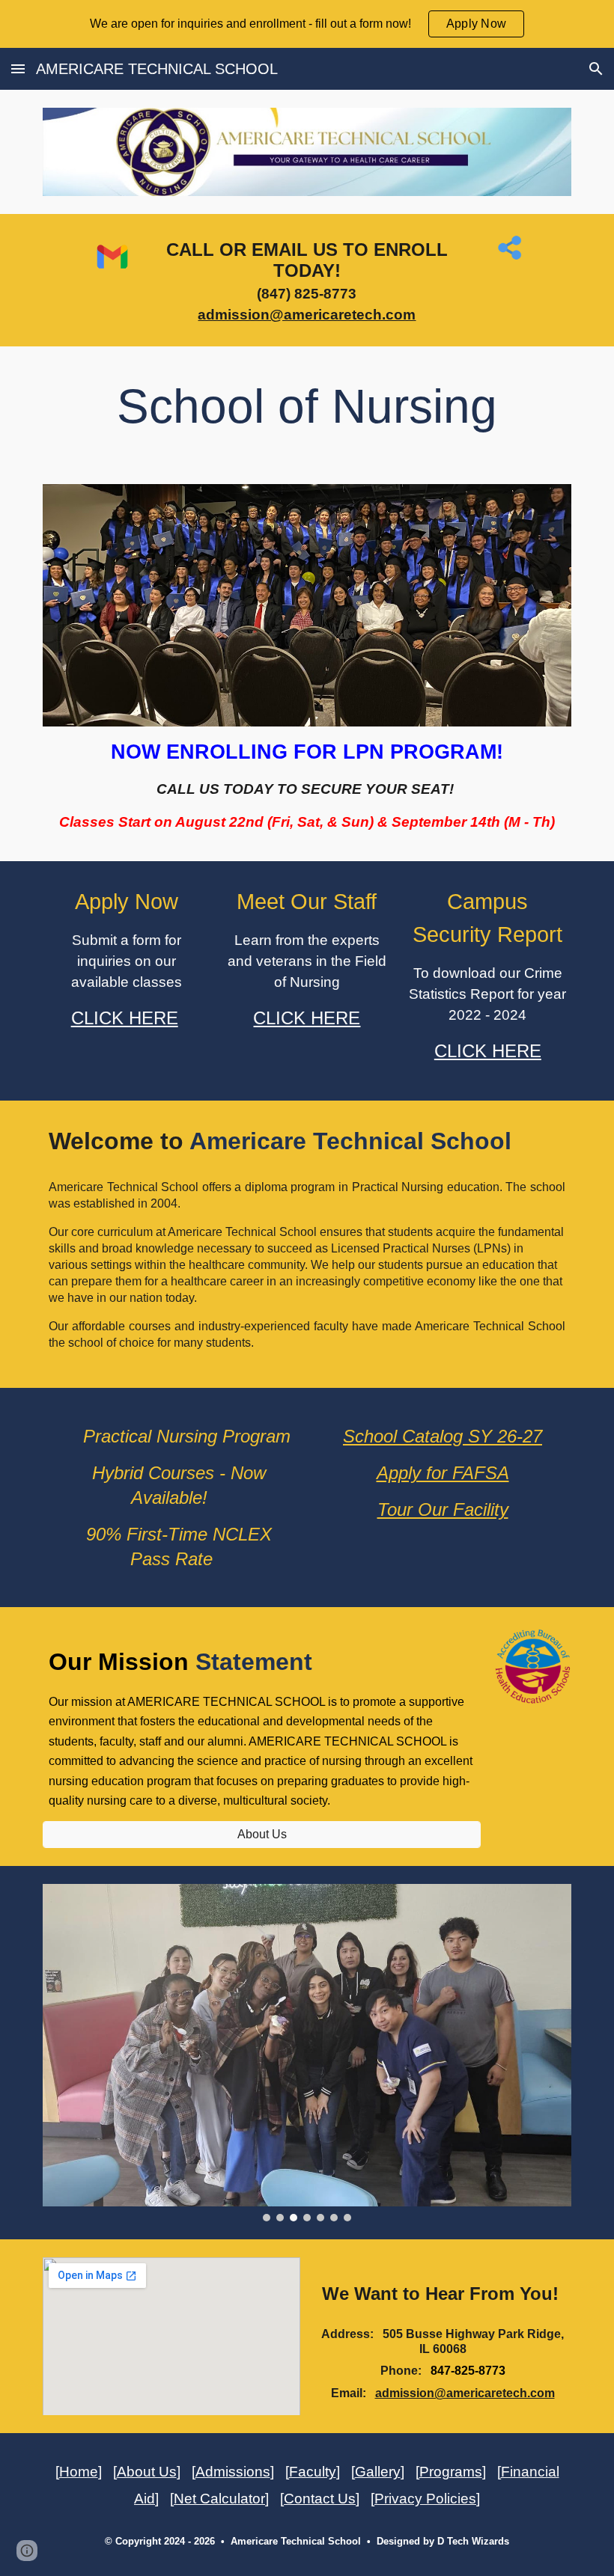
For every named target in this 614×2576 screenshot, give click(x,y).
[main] (307, 280)
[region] (307, 24)
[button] (18, 68)
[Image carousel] (307, 2052)
